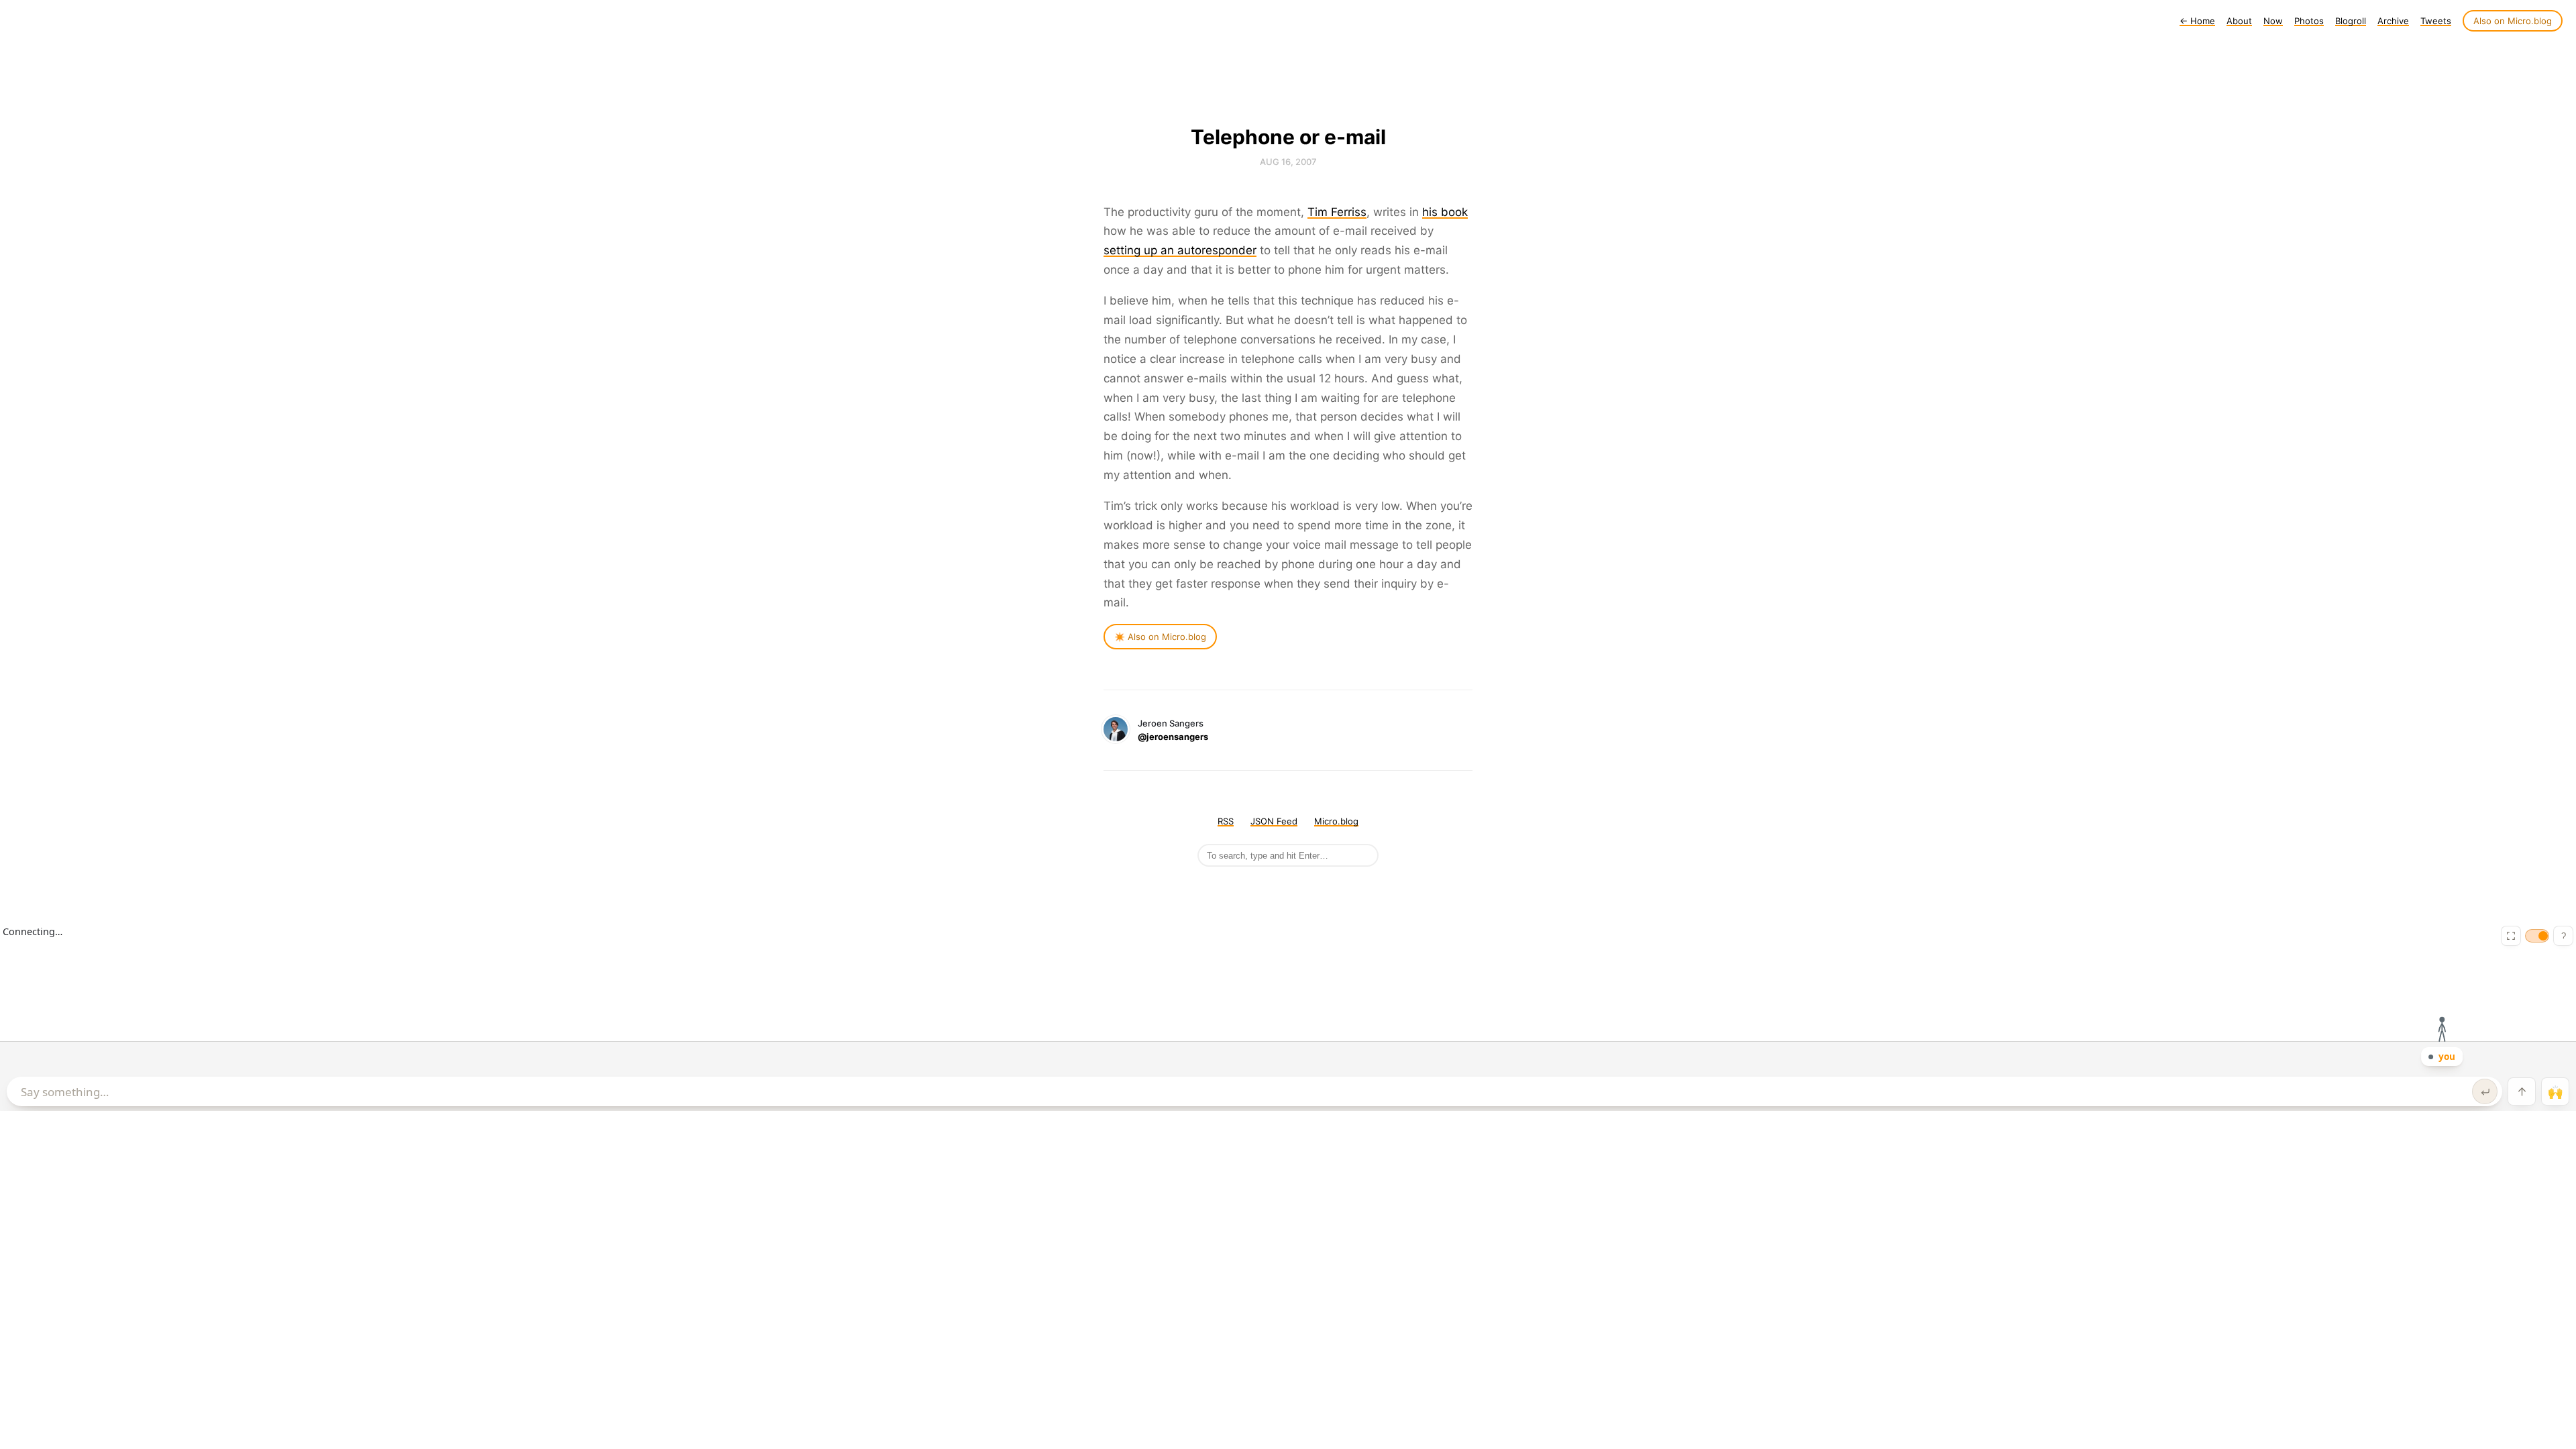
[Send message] (2485, 1091)
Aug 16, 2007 (1288, 162)
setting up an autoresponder (1180, 250)
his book (1445, 212)
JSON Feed (1274, 821)
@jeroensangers (1173, 737)
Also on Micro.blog (2513, 21)
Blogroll (2351, 21)
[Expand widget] (2511, 936)
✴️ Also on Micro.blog (1160, 637)
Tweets (2436, 21)
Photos (2309, 21)
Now (2273, 21)
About (2239, 21)
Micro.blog (1336, 821)
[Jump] (2522, 1091)
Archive (2393, 21)
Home (2197, 21)
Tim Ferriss (1337, 212)
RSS (1226, 821)
